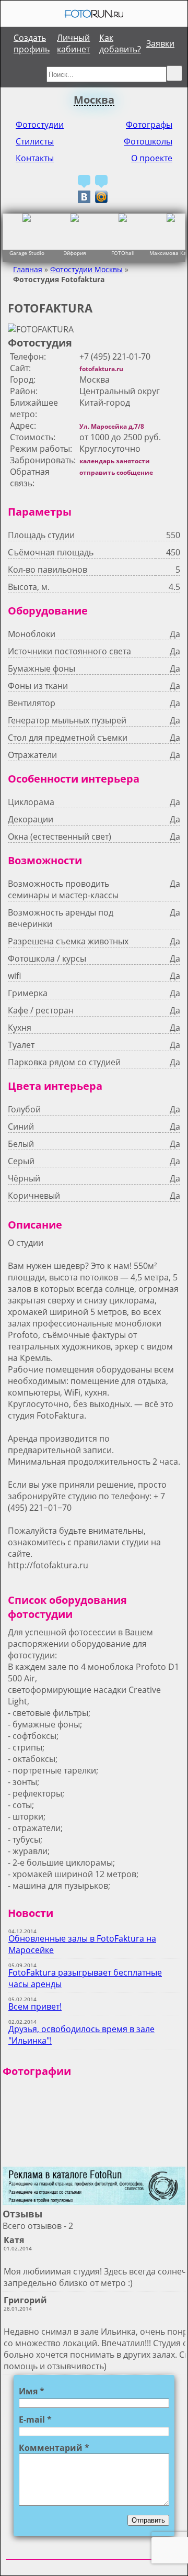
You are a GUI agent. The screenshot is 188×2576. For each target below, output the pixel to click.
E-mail (35, 2419)
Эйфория (75, 253)
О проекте (152, 158)
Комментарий (54, 2448)
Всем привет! (35, 2006)
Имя (32, 2391)
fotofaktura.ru (101, 369)
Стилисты (35, 141)
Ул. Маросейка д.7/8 (112, 426)
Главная (28, 269)
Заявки (160, 43)
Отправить (148, 2520)
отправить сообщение (116, 472)
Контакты (35, 158)
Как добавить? (120, 43)
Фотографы (149, 125)
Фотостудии (40, 125)
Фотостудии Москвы (86, 269)
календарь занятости (115, 461)
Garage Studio (27, 253)
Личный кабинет (73, 43)
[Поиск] (174, 73)
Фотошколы (148, 141)
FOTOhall (123, 253)
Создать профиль (32, 43)
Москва (94, 100)
